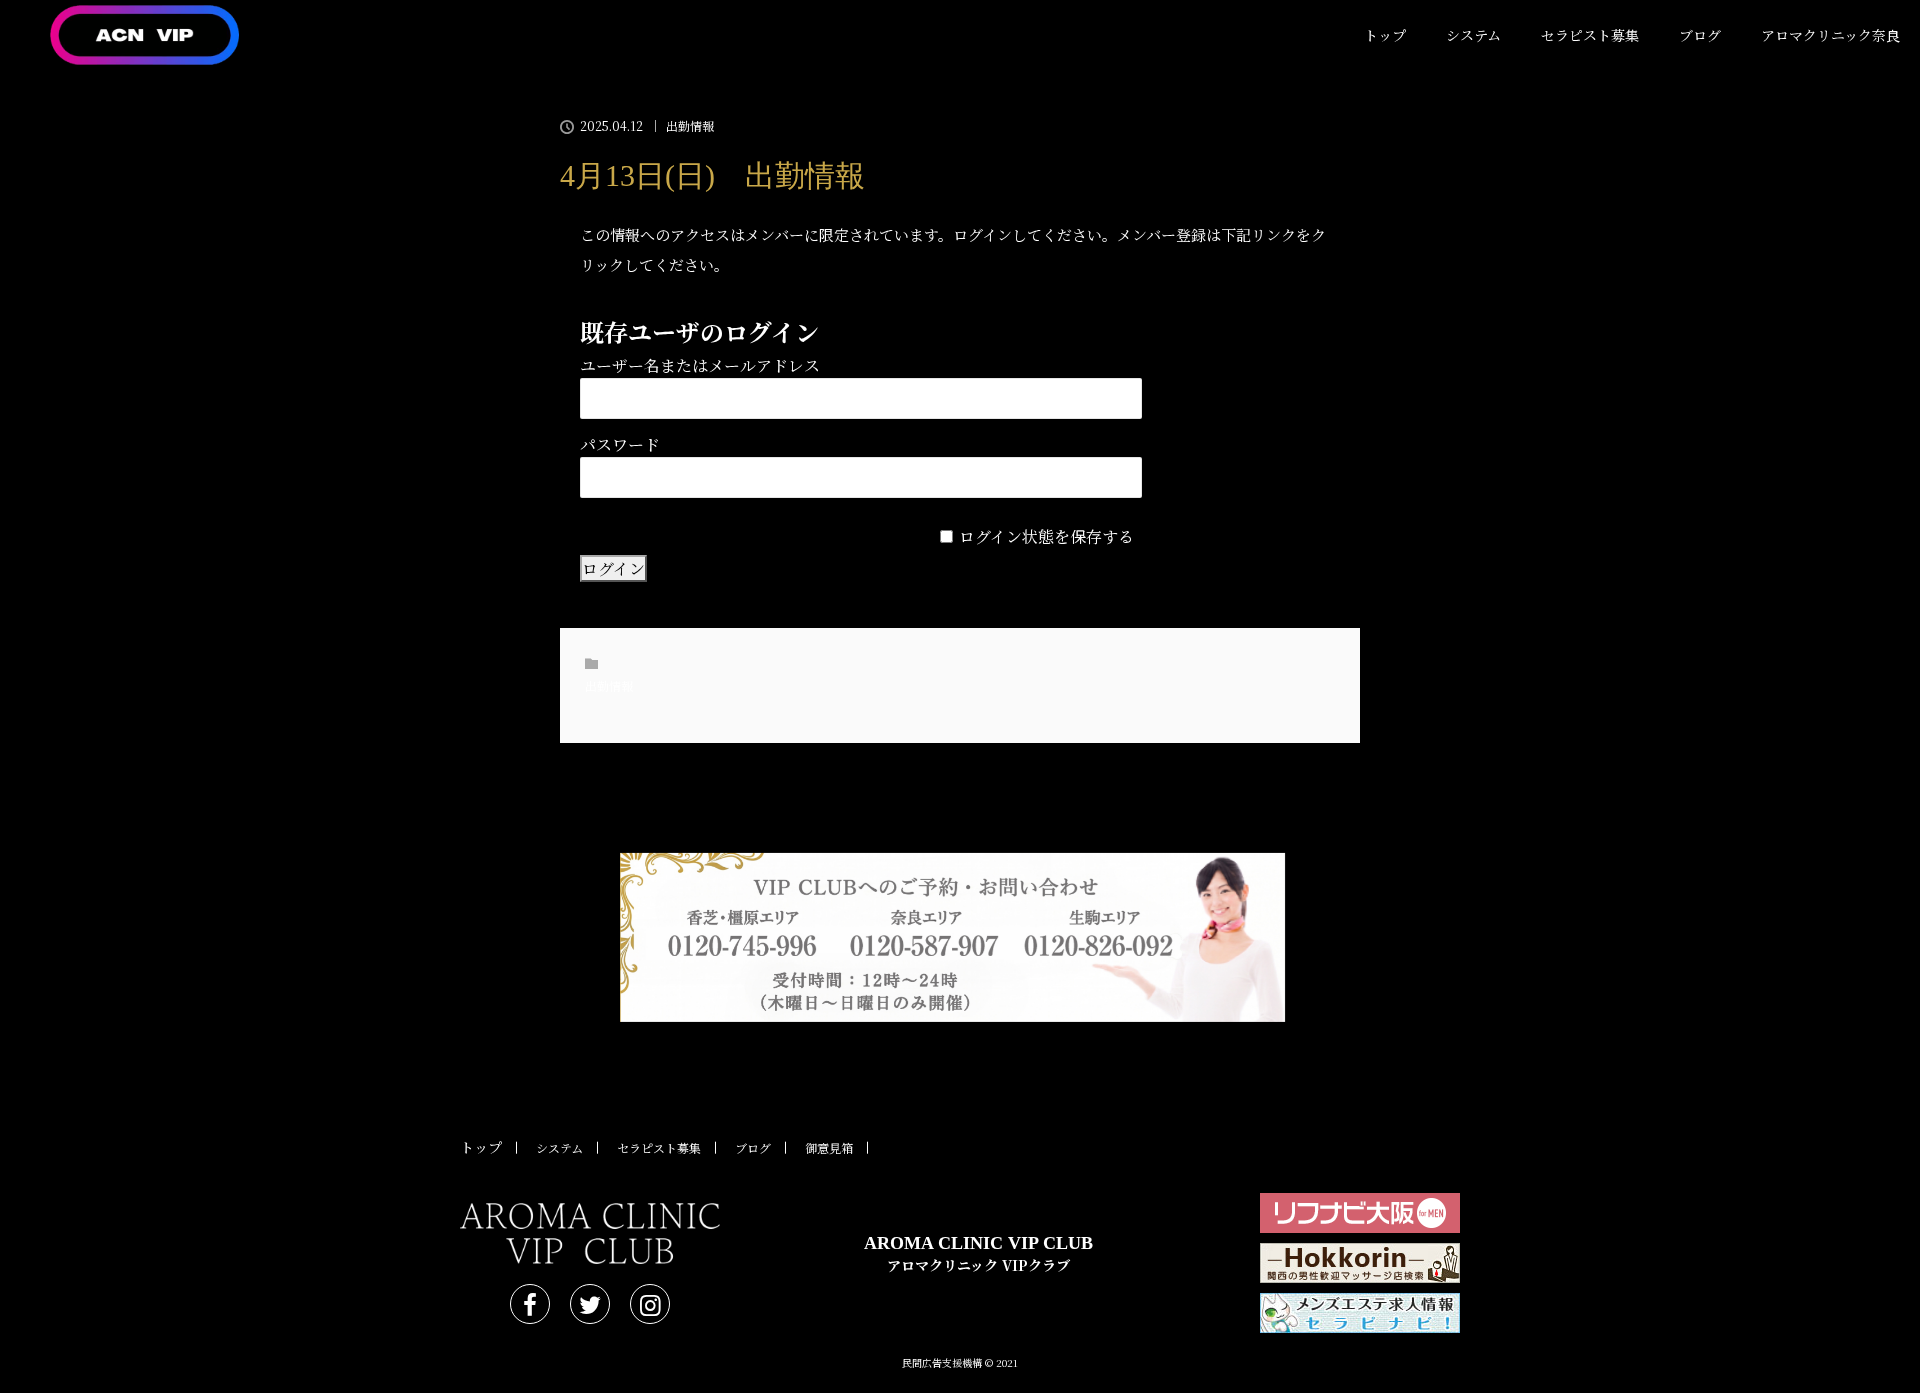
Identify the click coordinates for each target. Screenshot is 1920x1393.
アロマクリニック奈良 (1830, 35)
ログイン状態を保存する (1046, 536)
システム (1473, 35)
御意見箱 (829, 1147)
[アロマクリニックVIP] (590, 1233)
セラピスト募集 (1590, 35)
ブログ (1700, 35)
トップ (1385, 35)
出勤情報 (690, 126)
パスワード (620, 444)
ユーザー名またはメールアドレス (700, 365)
